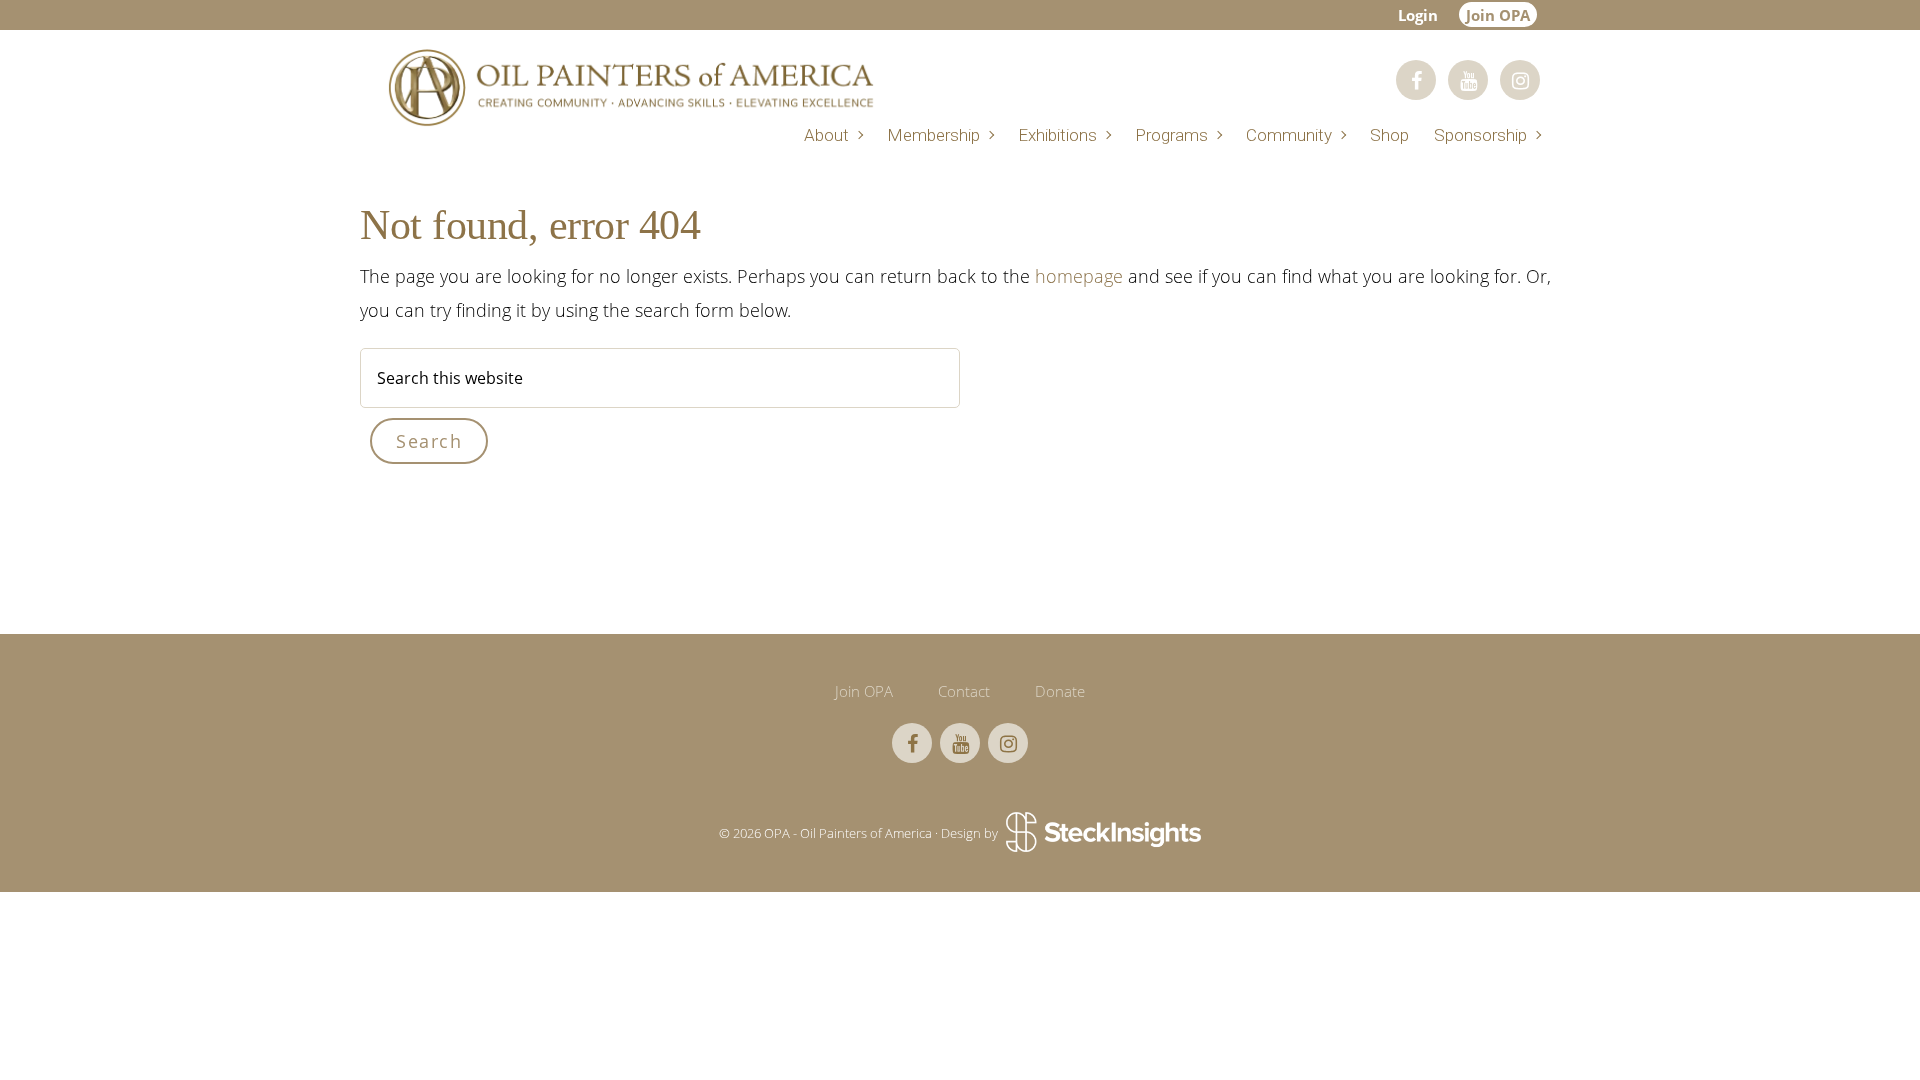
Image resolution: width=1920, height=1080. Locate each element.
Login (1418, 15)
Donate (1060, 691)
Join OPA (1498, 15)
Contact (964, 691)
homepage (1079, 276)
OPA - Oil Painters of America (630, 87)
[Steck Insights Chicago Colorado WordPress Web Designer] (1101, 833)
